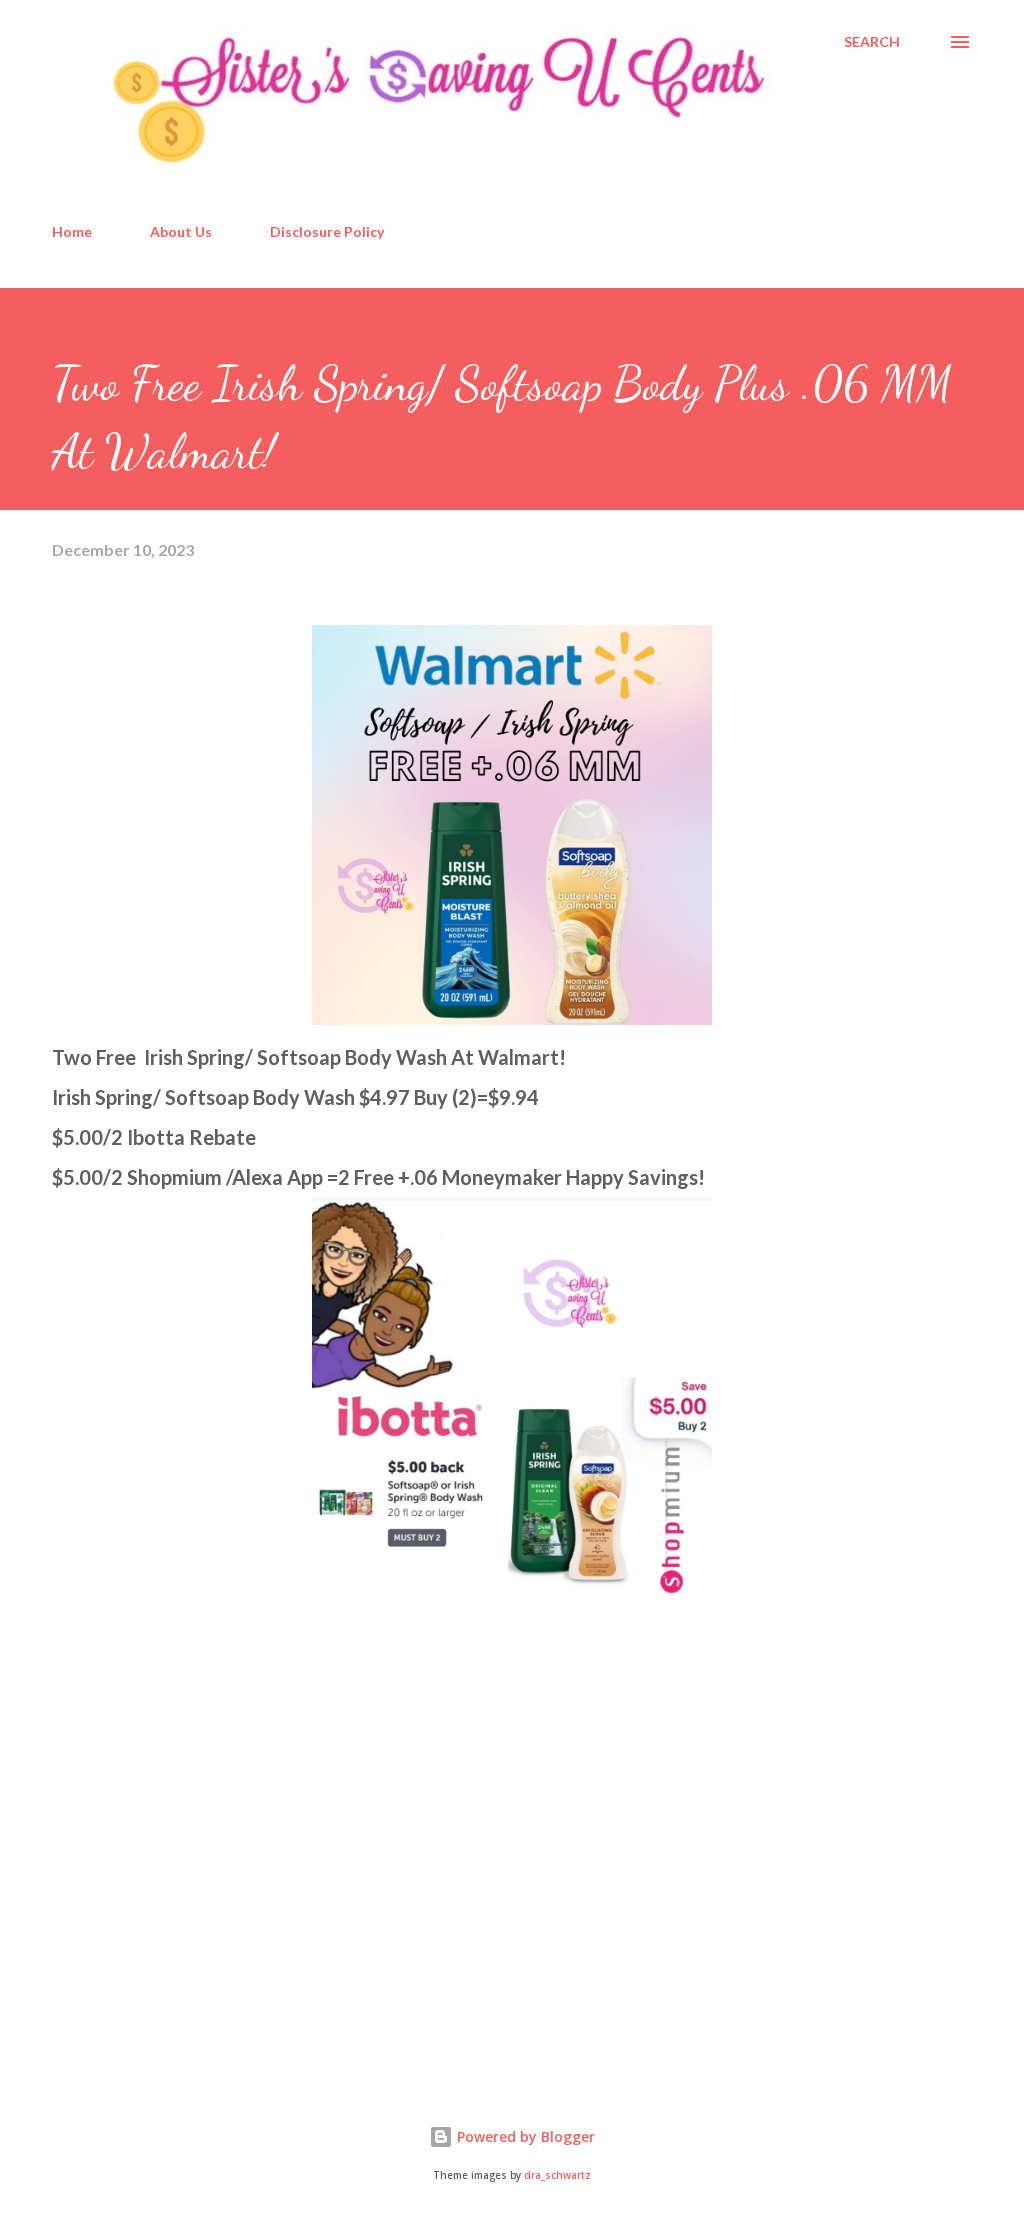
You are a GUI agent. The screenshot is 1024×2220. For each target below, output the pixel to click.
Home (72, 231)
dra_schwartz (557, 2175)
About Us (181, 231)
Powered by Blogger (524, 2136)
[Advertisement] (202, 1910)
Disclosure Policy (327, 231)
